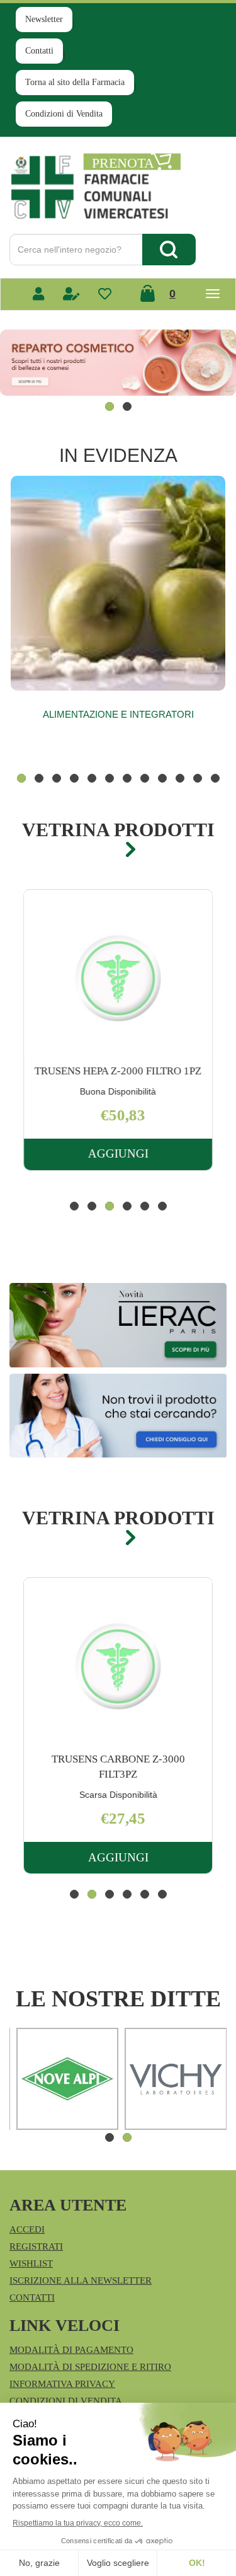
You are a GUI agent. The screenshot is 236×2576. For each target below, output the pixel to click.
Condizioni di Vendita (64, 114)
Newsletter (44, 19)
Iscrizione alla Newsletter (81, 2280)
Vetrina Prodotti (118, 830)
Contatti (39, 51)
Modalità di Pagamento (71, 2350)
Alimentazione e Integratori (118, 714)
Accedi (27, 2229)
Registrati (36, 2246)
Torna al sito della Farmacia (75, 82)
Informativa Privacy (62, 2384)
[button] (110, 406)
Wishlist (31, 2263)
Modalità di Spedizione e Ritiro (90, 2367)
